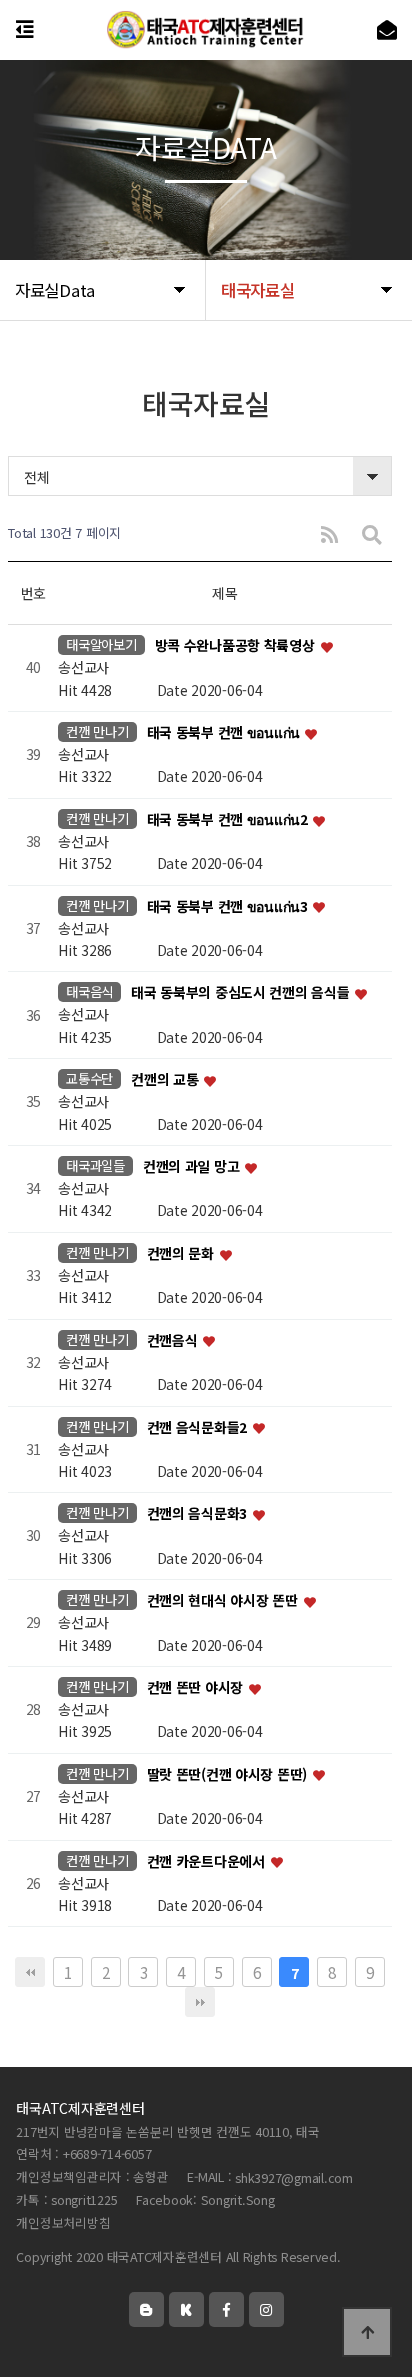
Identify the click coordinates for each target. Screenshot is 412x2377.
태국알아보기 (101, 644)
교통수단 (89, 1078)
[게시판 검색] (372, 533)
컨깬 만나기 (97, 731)
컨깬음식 (174, 1340)
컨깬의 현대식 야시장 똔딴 (224, 1601)
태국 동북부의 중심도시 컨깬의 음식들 (242, 993)
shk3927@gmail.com (294, 2177)
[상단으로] (367, 2332)
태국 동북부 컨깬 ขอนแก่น (225, 732)
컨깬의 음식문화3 (199, 1514)
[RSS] (329, 533)
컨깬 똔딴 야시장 (197, 1687)
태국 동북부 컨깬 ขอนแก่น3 (229, 906)
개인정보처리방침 (63, 2222)
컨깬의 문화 (182, 1253)
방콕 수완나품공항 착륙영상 (237, 646)
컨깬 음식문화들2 (199, 1427)
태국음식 (89, 991)
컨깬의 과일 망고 (193, 1166)
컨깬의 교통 (166, 1080)
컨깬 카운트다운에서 (208, 1861)
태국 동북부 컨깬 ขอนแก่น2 (229, 819)
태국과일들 (95, 1165)
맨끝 (200, 2002)
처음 (30, 1972)
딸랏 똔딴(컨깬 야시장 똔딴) (229, 1774)
